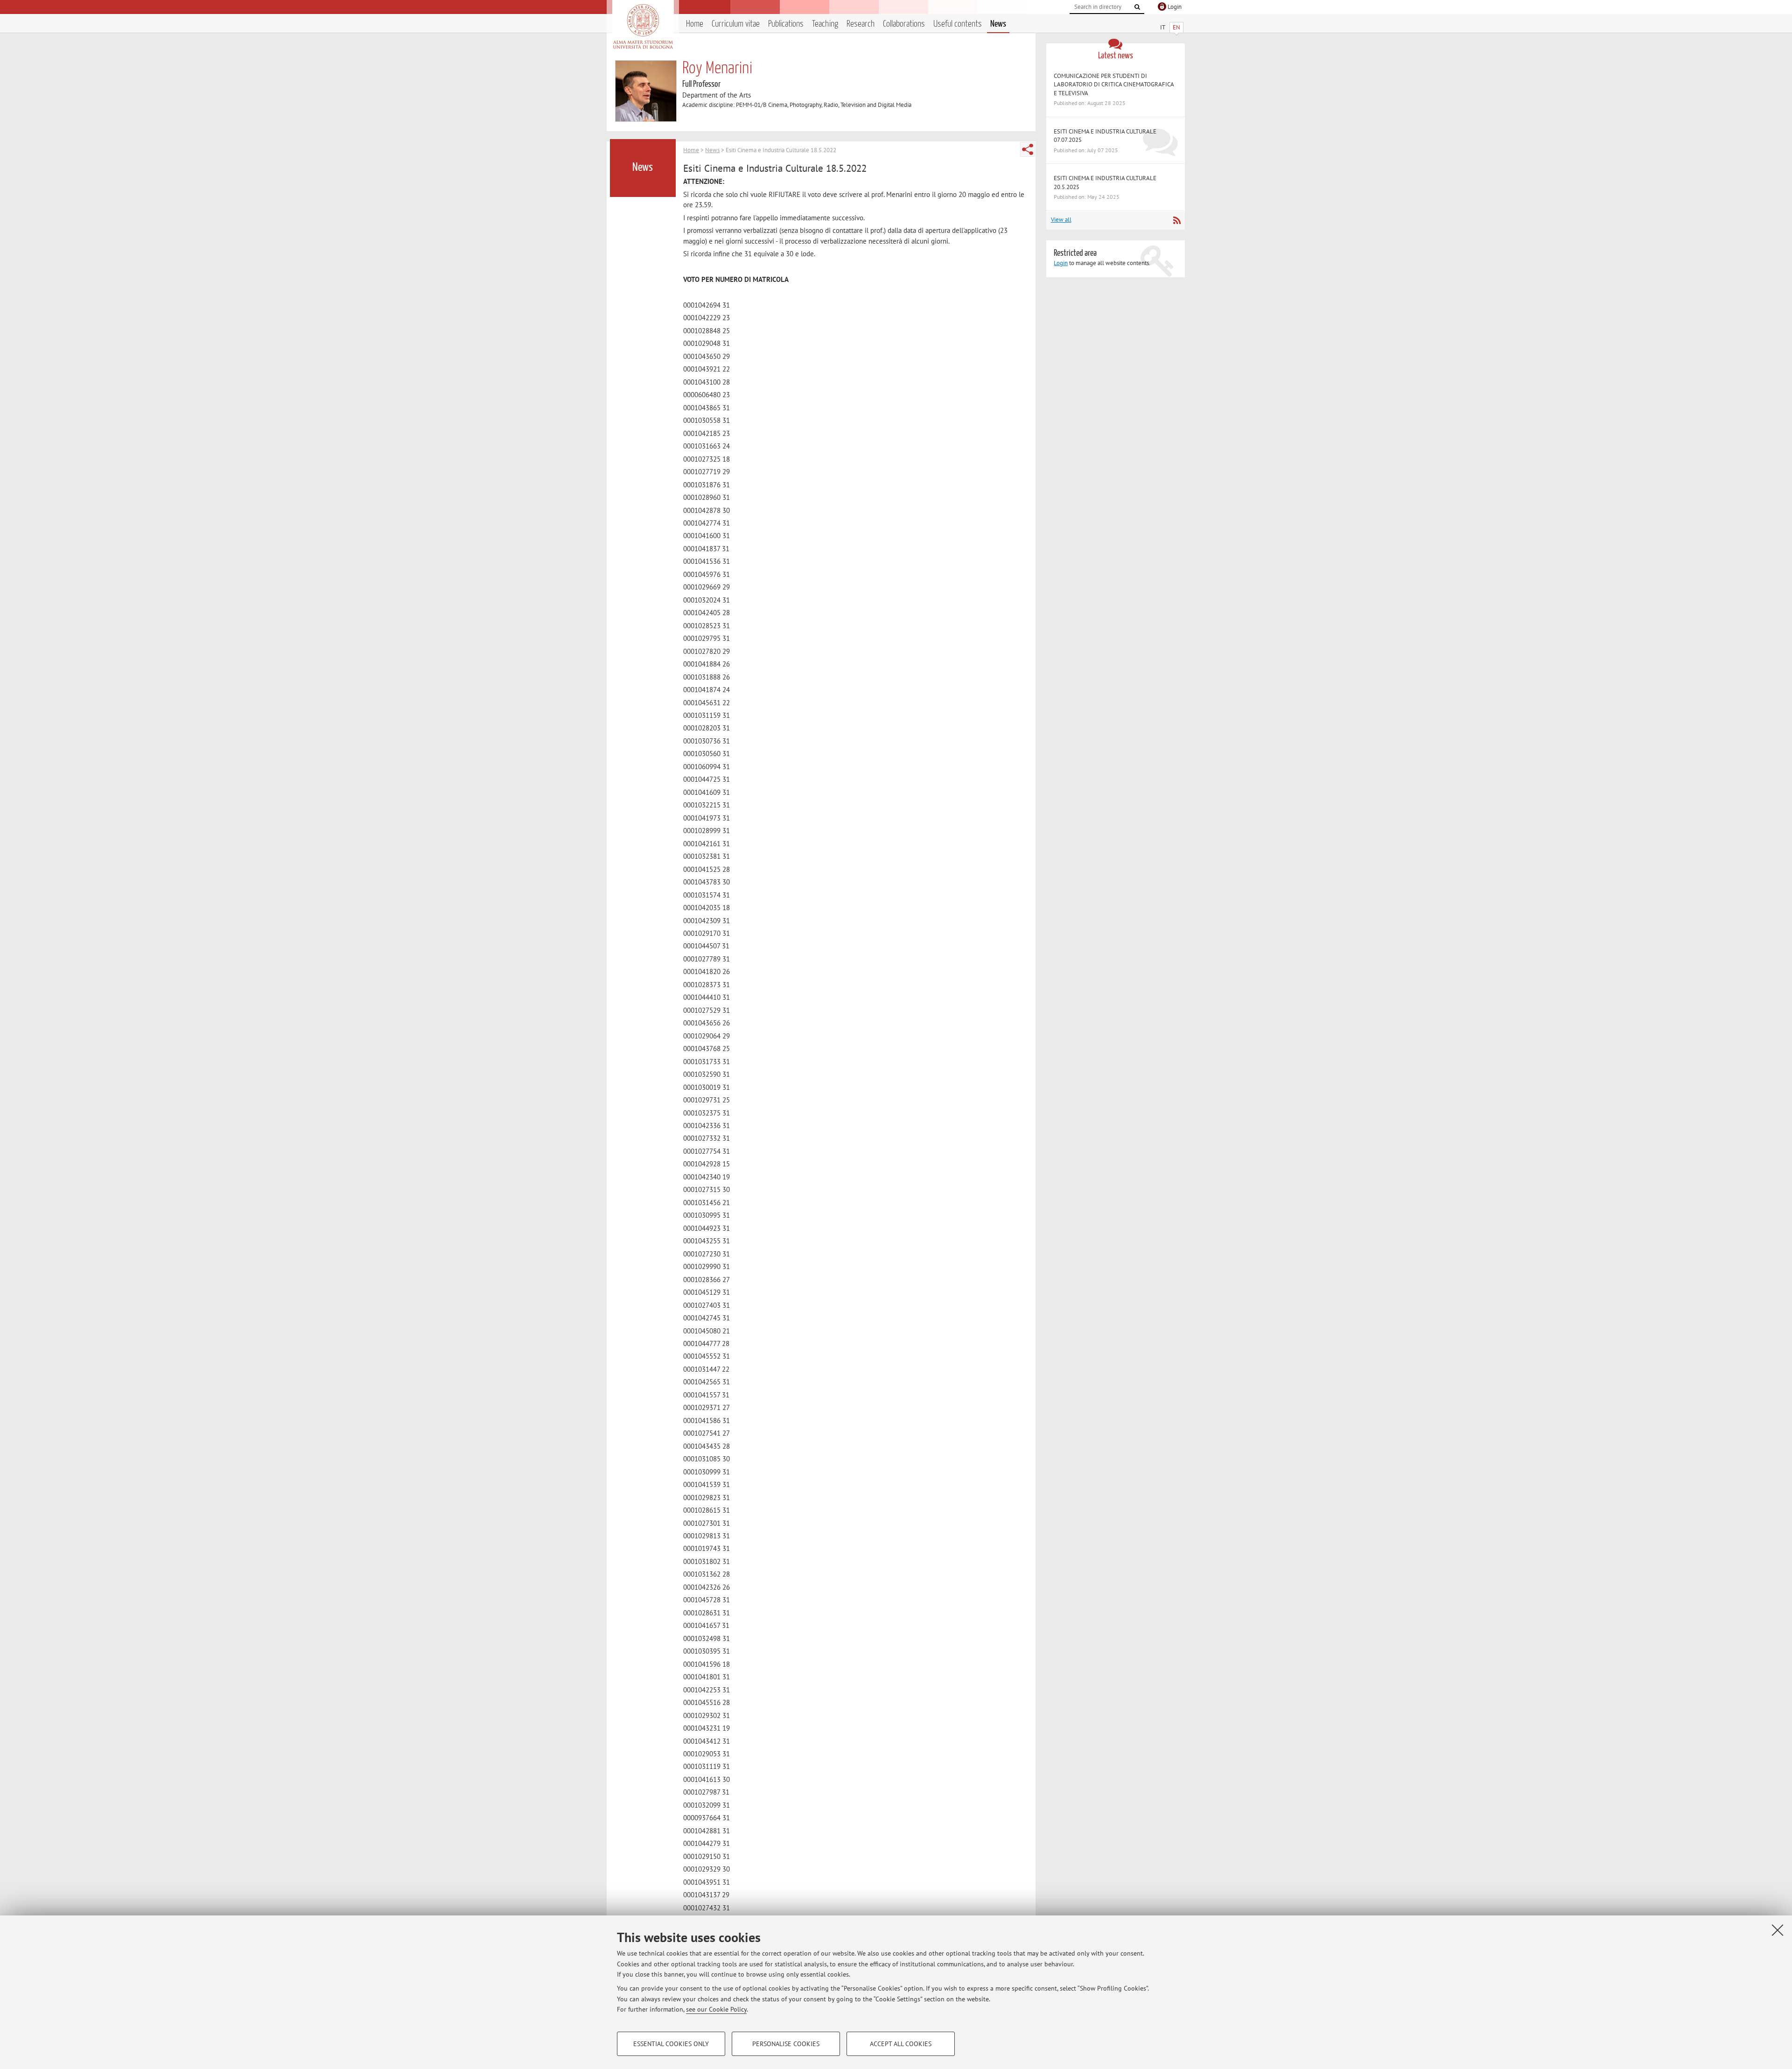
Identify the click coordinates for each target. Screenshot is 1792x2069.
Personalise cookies (786, 2044)
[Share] (1028, 149)
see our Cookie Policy (716, 2009)
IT (1163, 27)
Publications (786, 24)
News (998, 24)
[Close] (1778, 1930)
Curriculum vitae (736, 24)
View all (1061, 220)
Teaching (825, 24)
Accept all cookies (901, 2044)
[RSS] (1177, 220)
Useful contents (958, 24)
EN (1176, 27)
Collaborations (904, 24)
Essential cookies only (671, 2044)
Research (861, 24)
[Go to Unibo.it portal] (643, 27)
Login (1061, 263)
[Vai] (1137, 7)
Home (695, 24)
